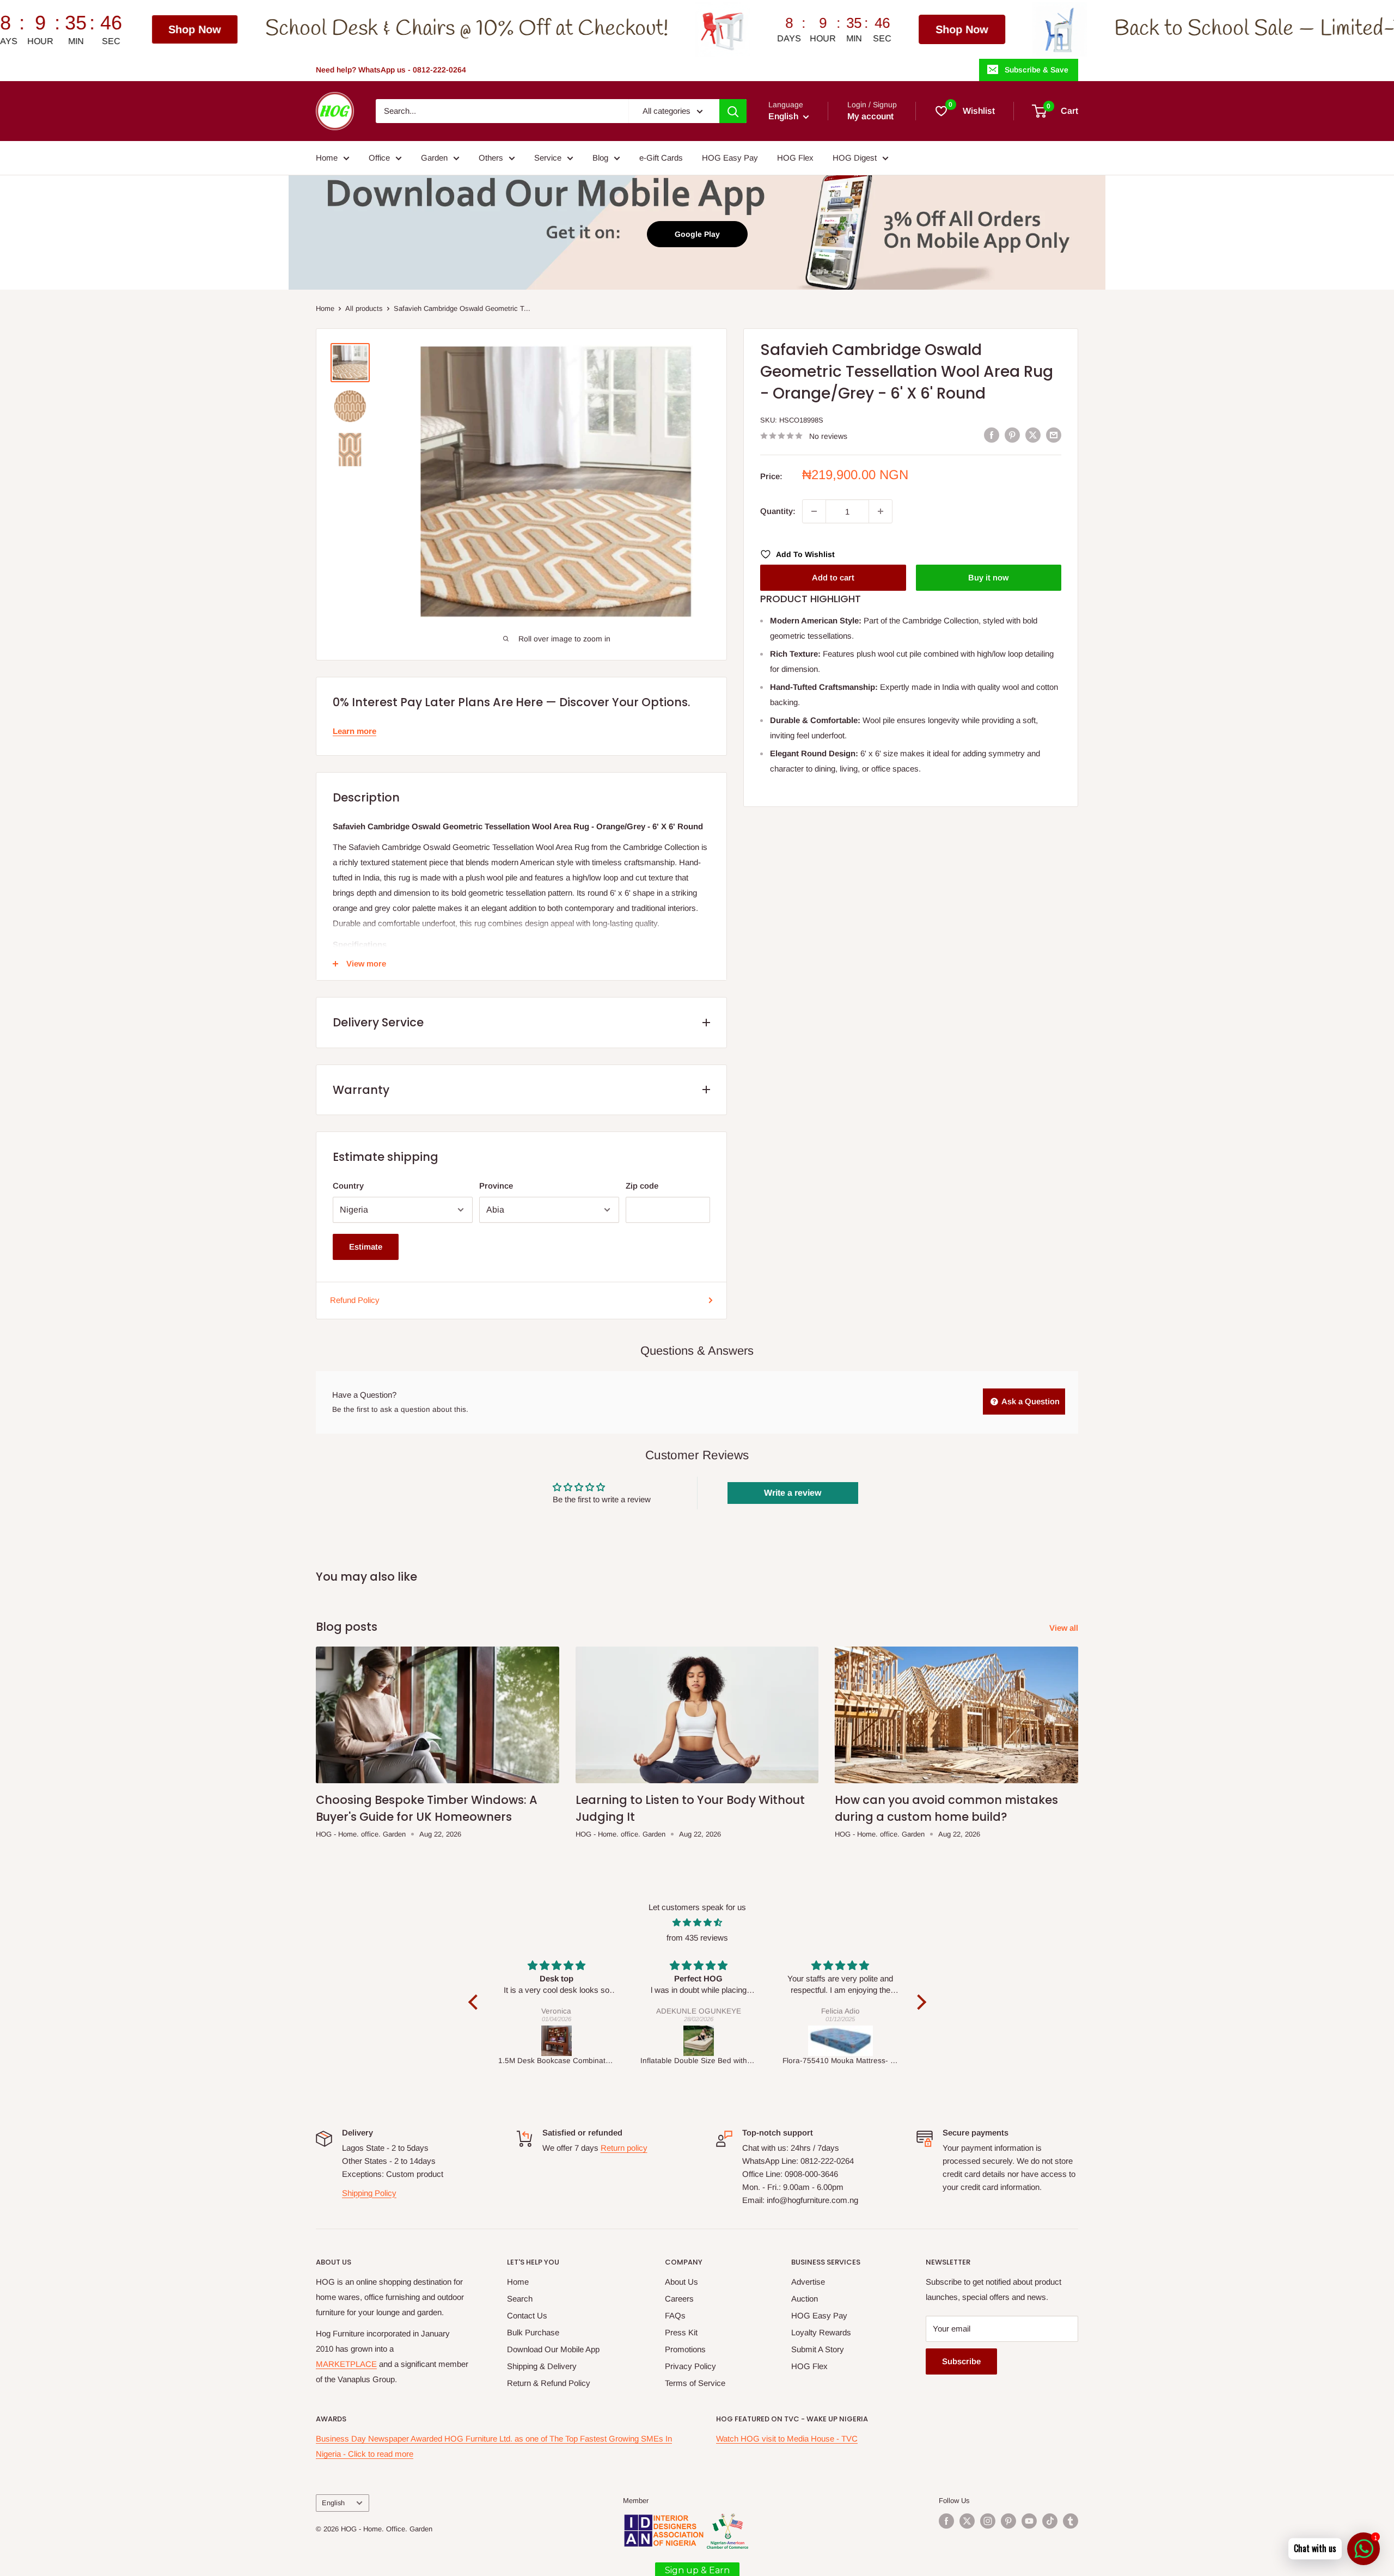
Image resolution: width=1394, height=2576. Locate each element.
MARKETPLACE (346, 2364)
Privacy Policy (690, 2366)
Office (379, 158)
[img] (697, 1923)
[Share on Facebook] (992, 435)
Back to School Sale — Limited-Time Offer (1056, 29)
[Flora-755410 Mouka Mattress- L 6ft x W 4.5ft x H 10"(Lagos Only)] (699, 2041)
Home (327, 158)
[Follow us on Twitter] (967, 2521)
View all (1065, 1628)
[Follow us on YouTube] (1029, 2521)
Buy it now (988, 577)
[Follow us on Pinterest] (1008, 2521)
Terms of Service (695, 2383)
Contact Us (527, 2315)
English (333, 2503)
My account (870, 116)
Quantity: (778, 511)
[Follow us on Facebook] (946, 2521)
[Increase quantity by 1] (881, 511)
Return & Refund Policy (549, 2383)
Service (548, 158)
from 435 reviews (697, 1938)
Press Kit (681, 2332)
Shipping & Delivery (542, 2366)
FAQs (675, 2315)
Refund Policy (355, 1300)
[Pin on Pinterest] (1012, 435)
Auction (805, 2299)
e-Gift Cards (661, 158)
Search (520, 2299)
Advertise (808, 2282)
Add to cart (833, 577)
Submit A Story (818, 2349)
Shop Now (715, 29)
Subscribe (961, 2361)
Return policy (624, 2148)
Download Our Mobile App (553, 2349)
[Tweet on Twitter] (1033, 435)
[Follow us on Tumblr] (1071, 2521)
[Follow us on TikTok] (1050, 2521)
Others (491, 158)
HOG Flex (795, 158)
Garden (434, 158)
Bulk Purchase (533, 2332)
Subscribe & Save (1037, 70)
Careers (679, 2299)
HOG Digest (855, 158)
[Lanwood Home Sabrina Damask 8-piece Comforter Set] (841, 2041)
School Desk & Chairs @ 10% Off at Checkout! (220, 29)
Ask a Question (1030, 1401)
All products (364, 308)
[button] (475, 2002)
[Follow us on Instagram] (988, 2521)
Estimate (366, 1247)
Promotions (685, 2349)
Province (496, 1186)
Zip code (642, 1186)
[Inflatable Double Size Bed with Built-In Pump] (557, 2041)
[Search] (733, 111)
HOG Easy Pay (730, 158)
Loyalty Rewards (821, 2332)
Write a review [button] (793, 1493)
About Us (681, 2282)
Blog (600, 158)
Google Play (697, 234)
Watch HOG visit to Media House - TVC (787, 2439)
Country (348, 1186)
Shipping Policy (369, 2193)
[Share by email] (1054, 435)
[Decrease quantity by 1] (814, 511)
